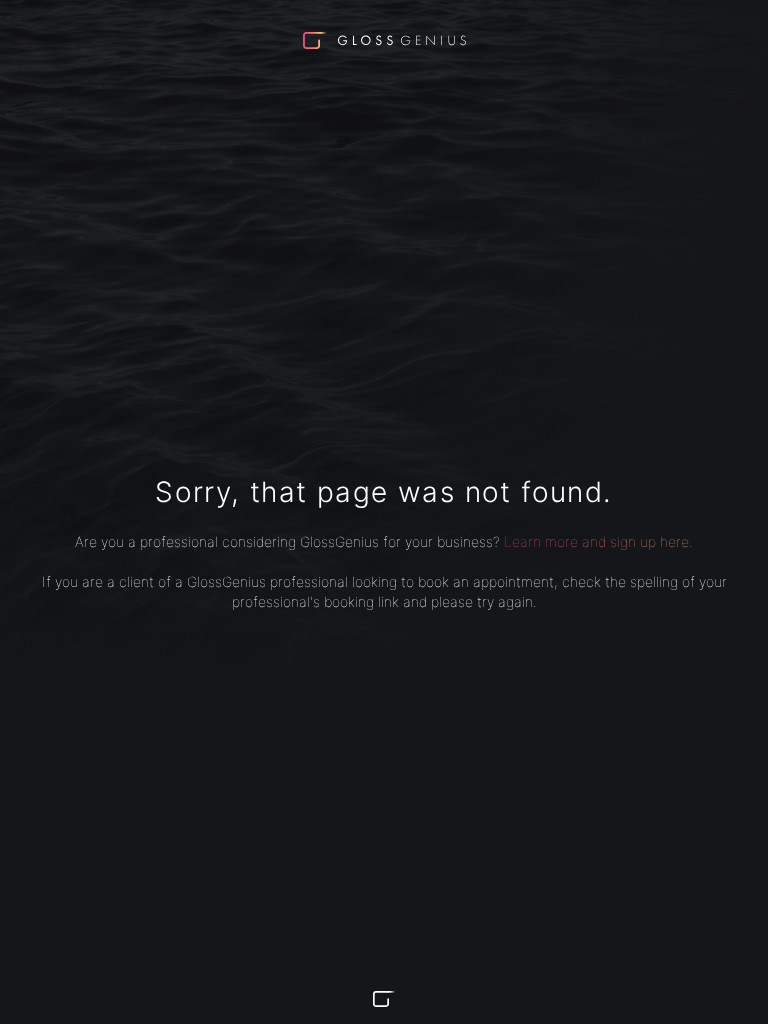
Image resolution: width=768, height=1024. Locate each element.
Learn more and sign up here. (598, 541)
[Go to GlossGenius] (384, 999)
